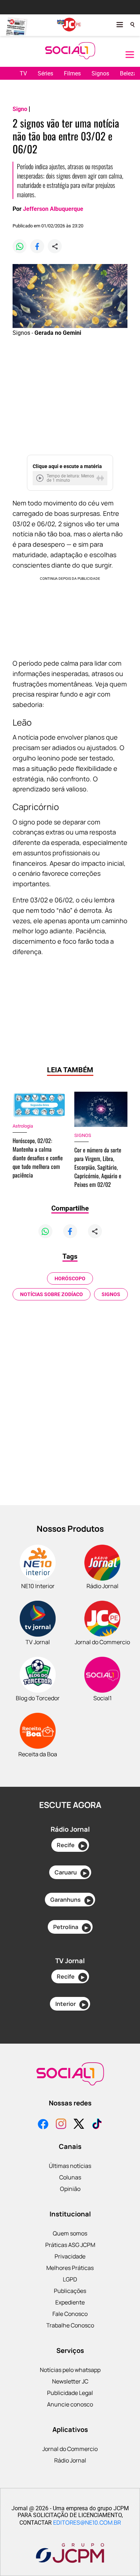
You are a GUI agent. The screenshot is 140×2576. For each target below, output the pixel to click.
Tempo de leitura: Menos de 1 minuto (70, 478)
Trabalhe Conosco (70, 2325)
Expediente (70, 2302)
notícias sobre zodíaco (52, 1294)
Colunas (70, 2177)
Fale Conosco (70, 2314)
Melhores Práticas (70, 2268)
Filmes (72, 73)
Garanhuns (70, 1900)
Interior (70, 2004)
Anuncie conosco (70, 2404)
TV (23, 73)
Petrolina (71, 1927)
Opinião (70, 2189)
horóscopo (70, 1278)
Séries (45, 73)
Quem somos (70, 2233)
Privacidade (70, 2256)
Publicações (70, 2291)
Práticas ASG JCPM (70, 2245)
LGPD (70, 2279)
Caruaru (71, 1872)
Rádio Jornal (70, 2460)
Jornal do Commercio (70, 2449)
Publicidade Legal (70, 2393)
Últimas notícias (70, 2166)
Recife (71, 1845)
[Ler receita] (41, 478)
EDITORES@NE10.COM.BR (87, 2522)
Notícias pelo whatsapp (70, 2370)
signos (111, 1294)
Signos (100, 73)
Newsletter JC (70, 2381)
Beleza (128, 73)
